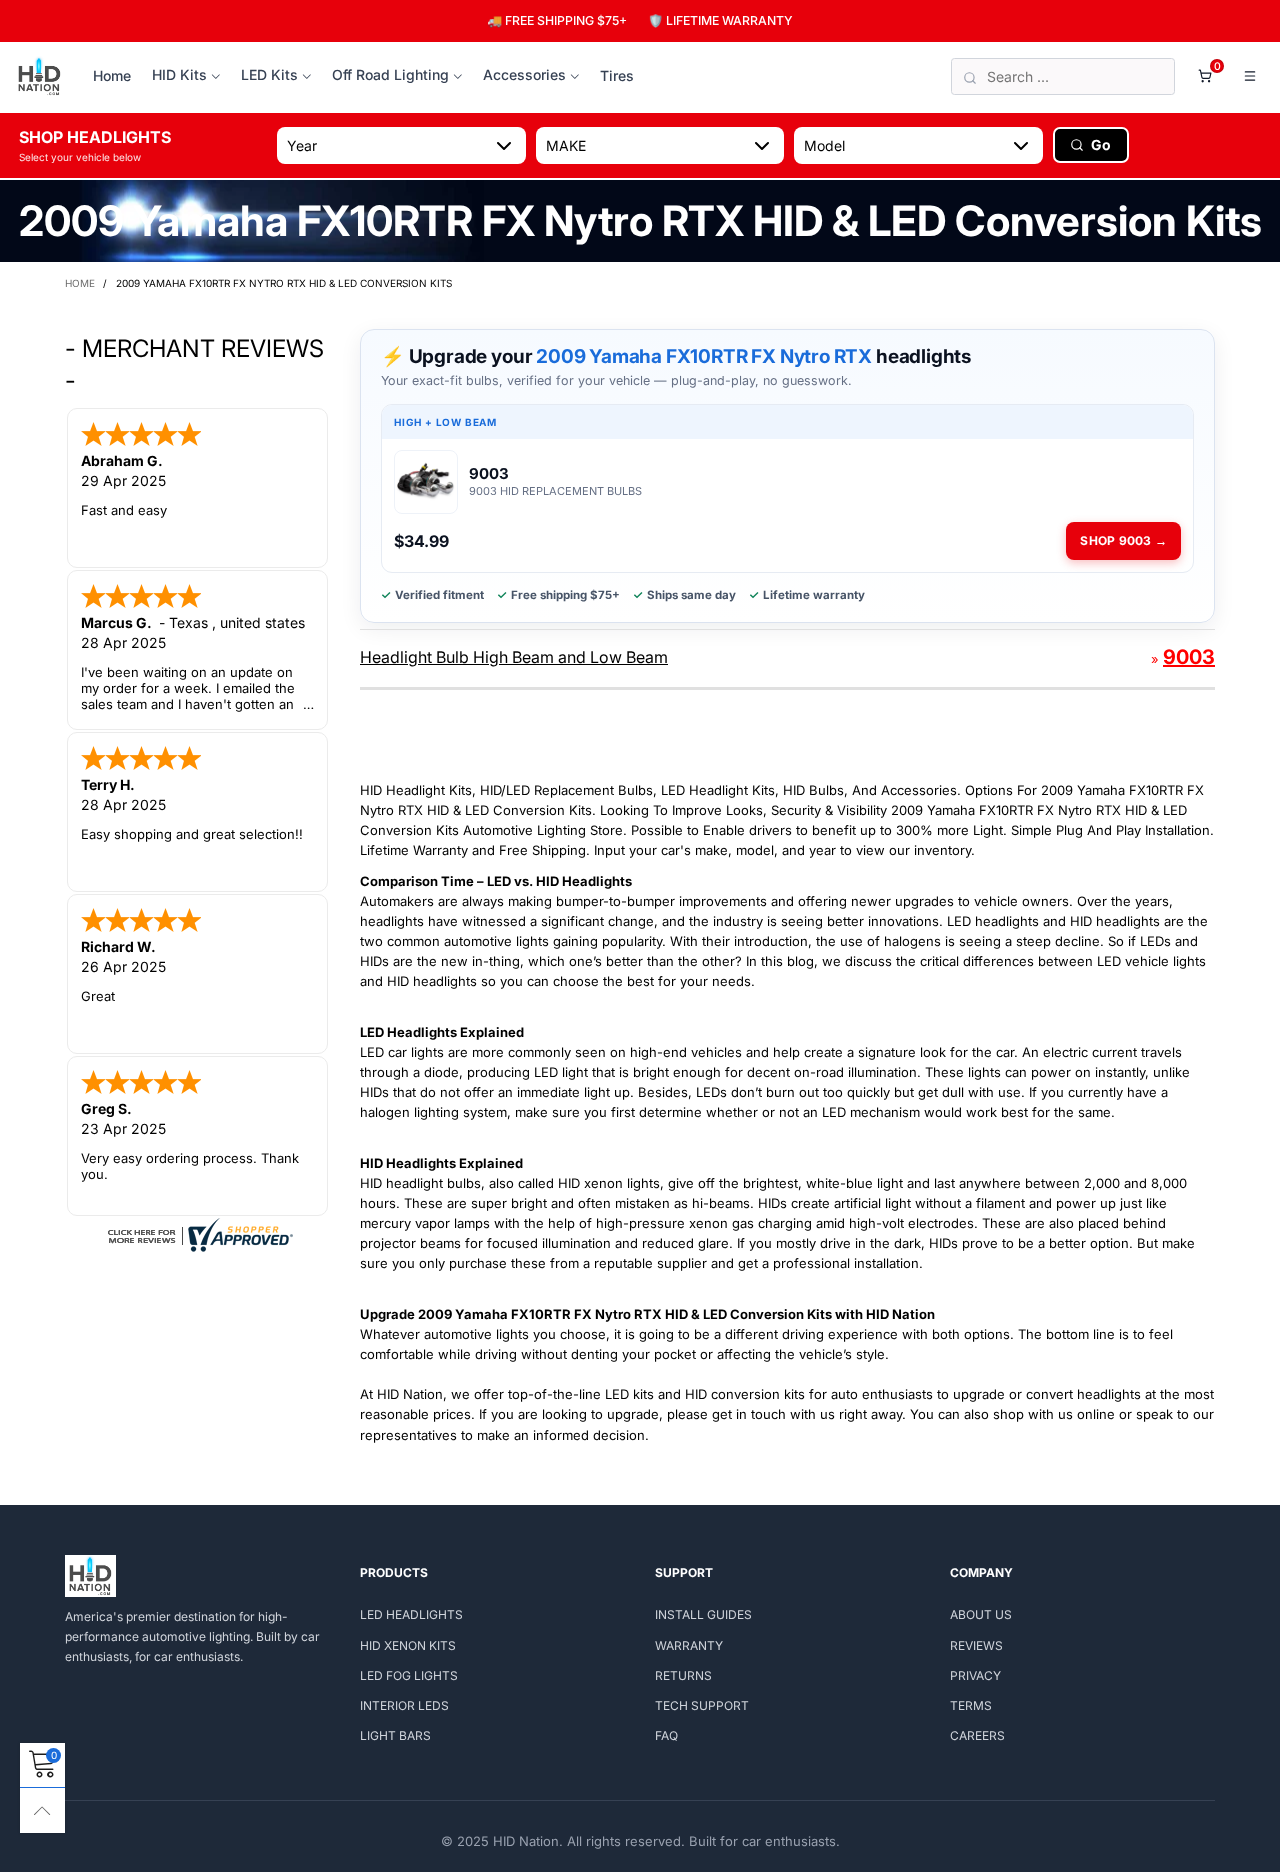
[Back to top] (42, 1810)
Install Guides (703, 1614)
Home (112, 75)
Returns (683, 1675)
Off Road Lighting (390, 74)
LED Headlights (411, 1614)
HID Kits (179, 74)
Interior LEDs (404, 1705)
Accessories (524, 74)
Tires (617, 75)
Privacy (975, 1675)
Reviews (976, 1645)
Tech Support (702, 1705)
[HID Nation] (39, 77)
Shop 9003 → (1123, 540)
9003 (1189, 657)
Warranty (689, 1645)
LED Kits (269, 74)
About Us (981, 1614)
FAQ (666, 1735)
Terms (971, 1705)
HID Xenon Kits (408, 1645)
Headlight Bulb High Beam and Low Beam (514, 657)
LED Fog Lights (409, 1675)
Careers (977, 1735)
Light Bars (395, 1735)
